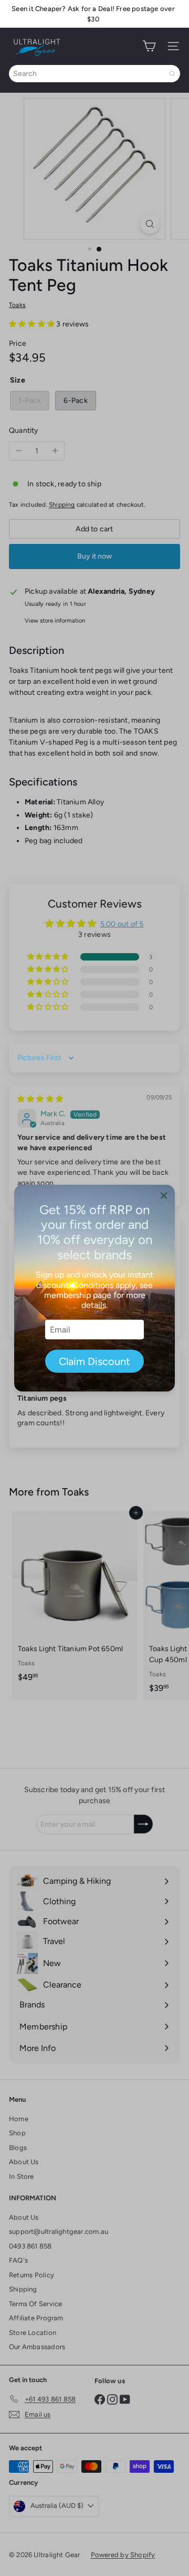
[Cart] (149, 46)
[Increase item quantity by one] (55, 451)
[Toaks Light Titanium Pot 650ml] (75, 1600)
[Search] (172, 74)
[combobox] (94, 74)
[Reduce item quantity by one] (19, 451)
